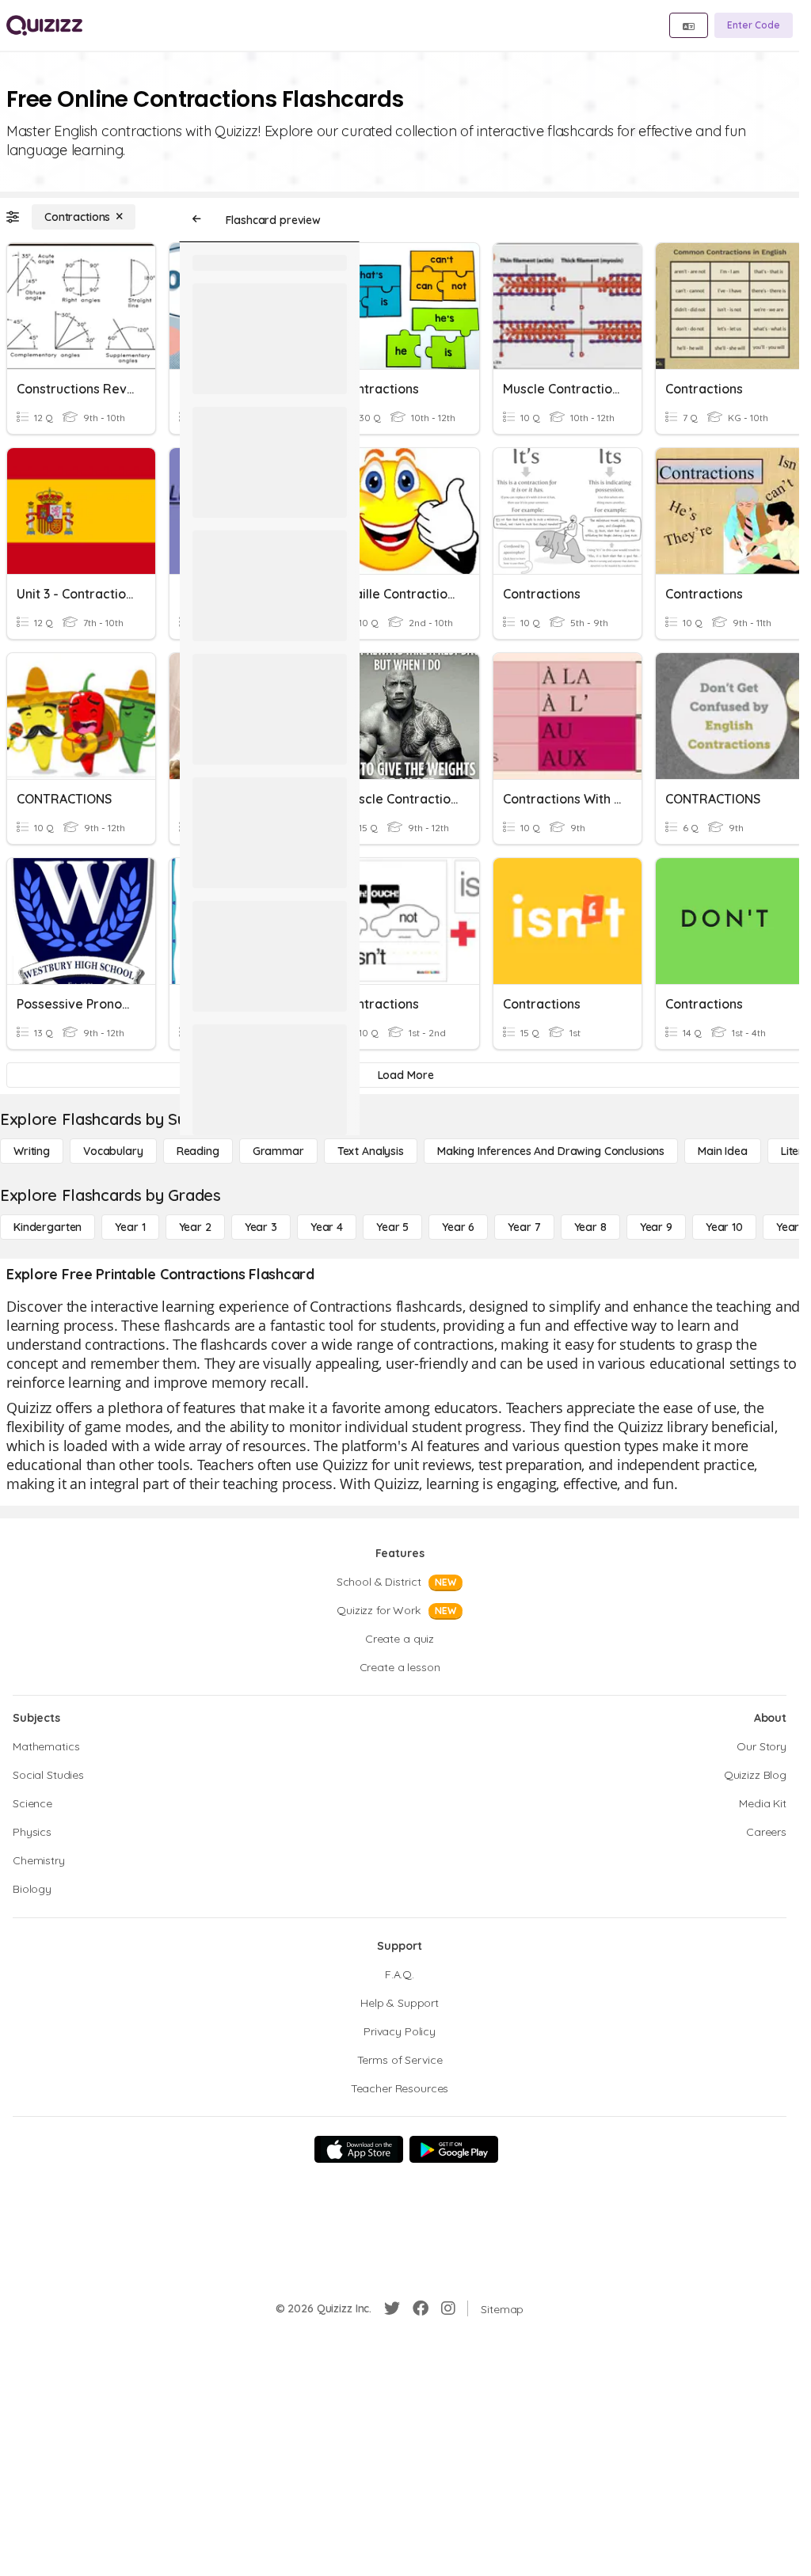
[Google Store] (454, 2149)
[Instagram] (448, 2308)
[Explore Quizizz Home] (44, 25)
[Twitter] (392, 2308)
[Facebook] (421, 2308)
